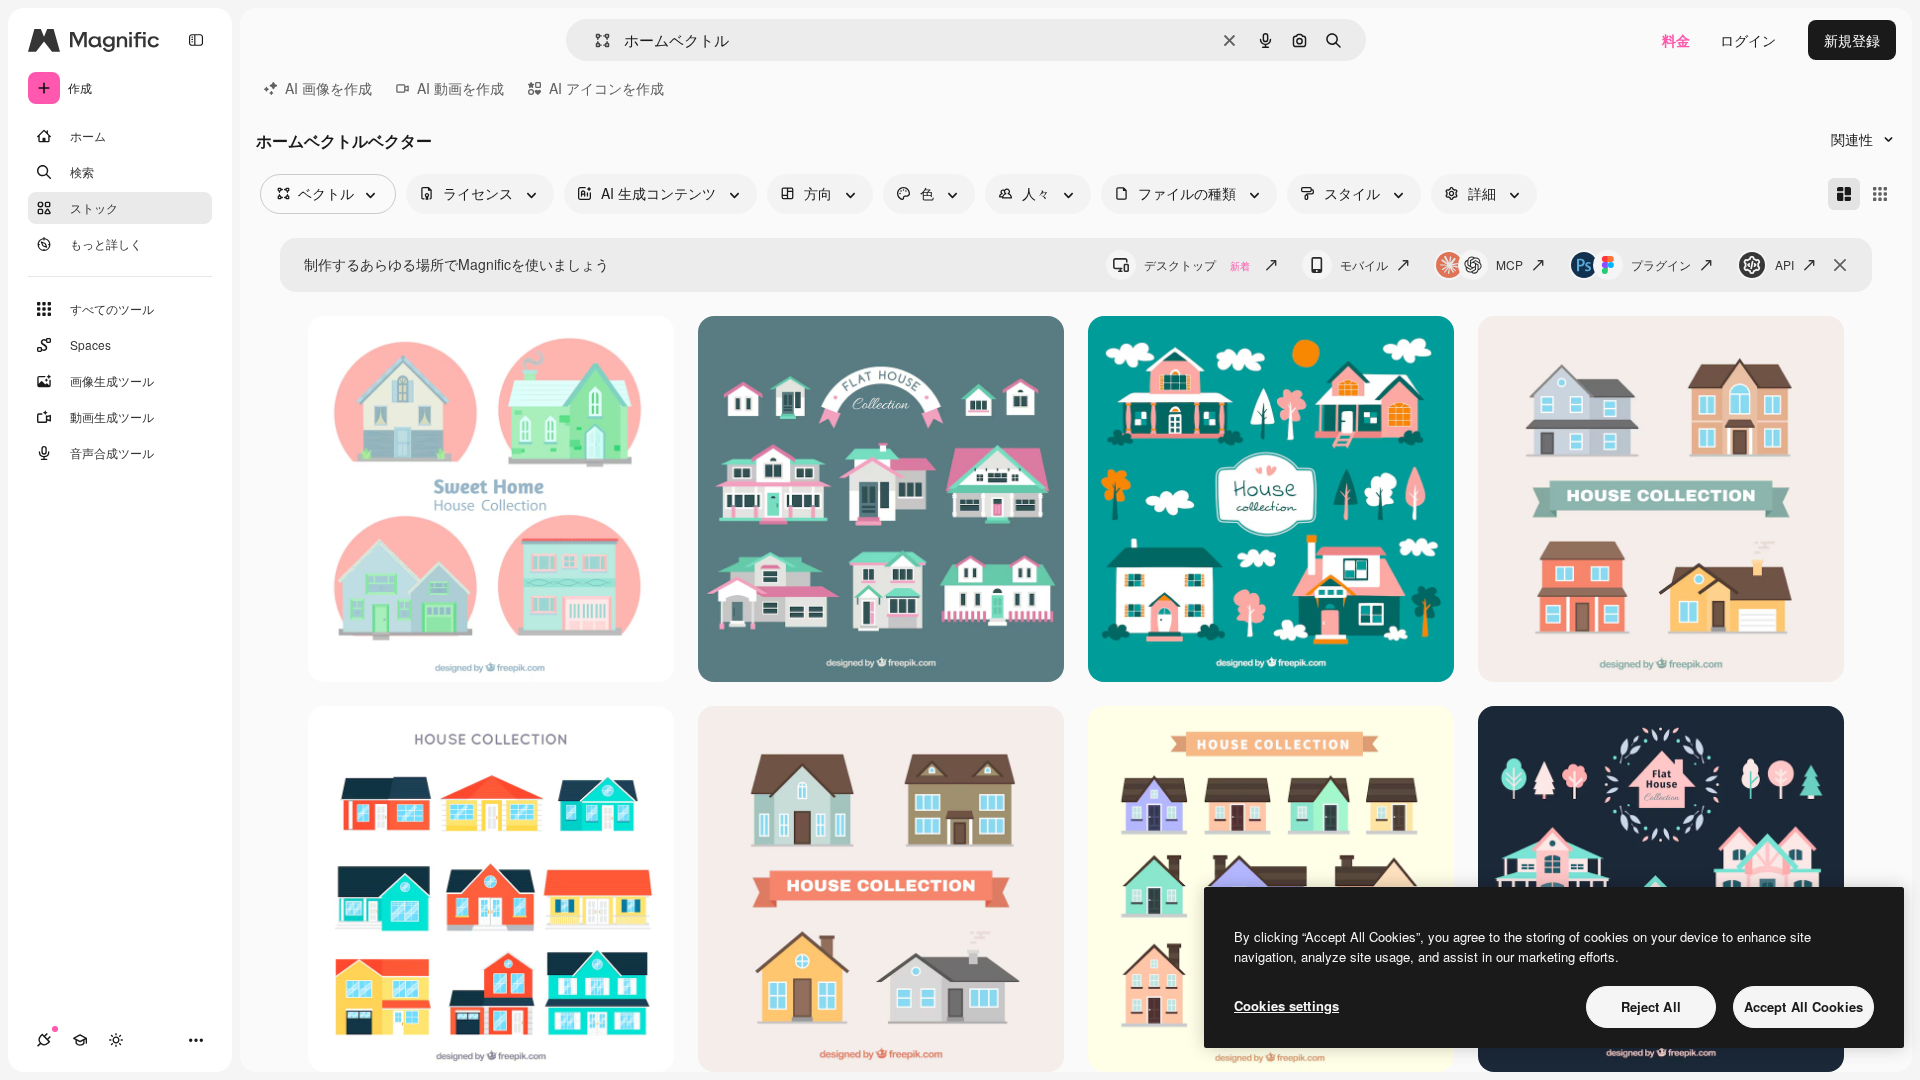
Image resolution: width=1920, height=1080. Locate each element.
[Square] (1880, 194)
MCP (1509, 264)
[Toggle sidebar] (196, 40)
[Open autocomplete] (594, 40)
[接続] (44, 1040)
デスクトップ (1197, 264)
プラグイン (1661, 264)
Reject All (1651, 1006)
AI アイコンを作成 (606, 88)
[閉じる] (1840, 265)
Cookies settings (1286, 1005)
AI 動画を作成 (460, 88)
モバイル (1364, 264)
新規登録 (1852, 40)
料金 (1676, 40)
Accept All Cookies (1803, 1006)
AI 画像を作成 (328, 88)
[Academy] (80, 1040)
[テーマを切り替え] (116, 1040)
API (1784, 264)
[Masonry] (1844, 194)
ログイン (1748, 40)
